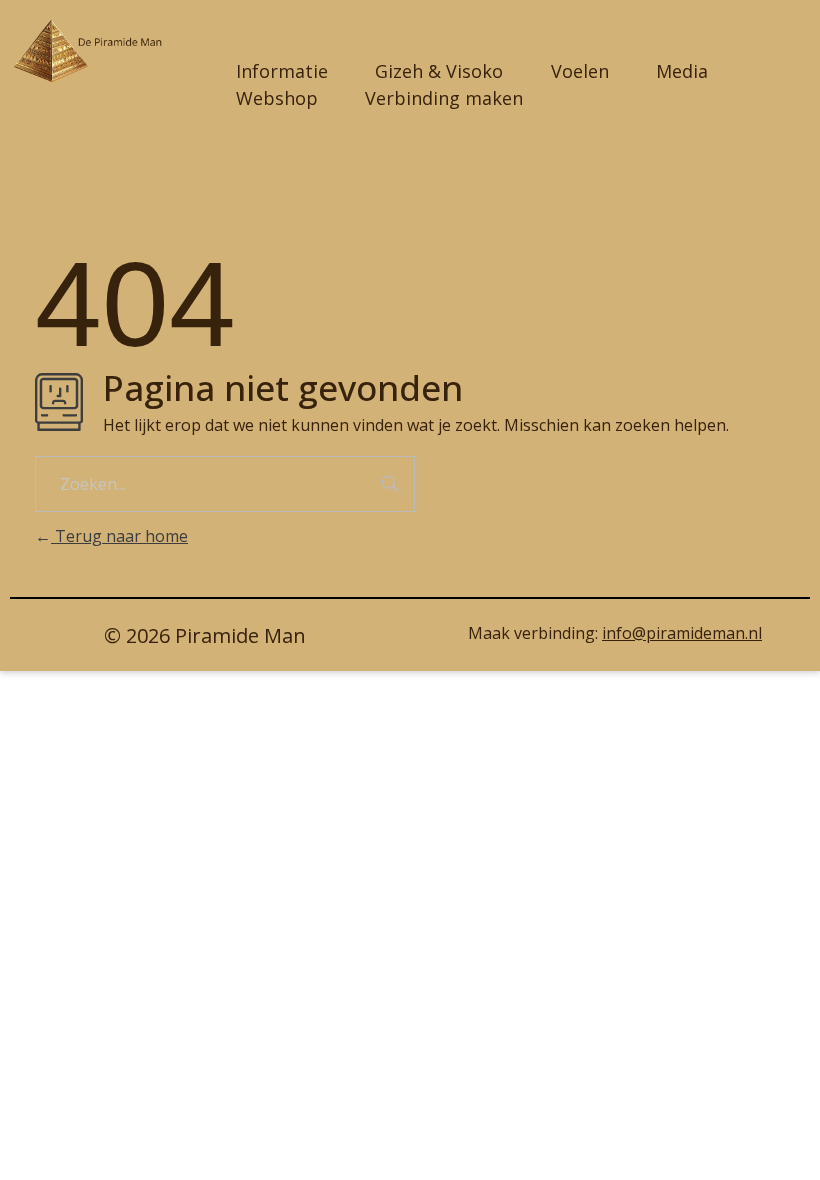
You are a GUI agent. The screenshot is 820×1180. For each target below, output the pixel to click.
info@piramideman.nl (682, 633)
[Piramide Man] (101, 51)
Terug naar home (119, 536)
